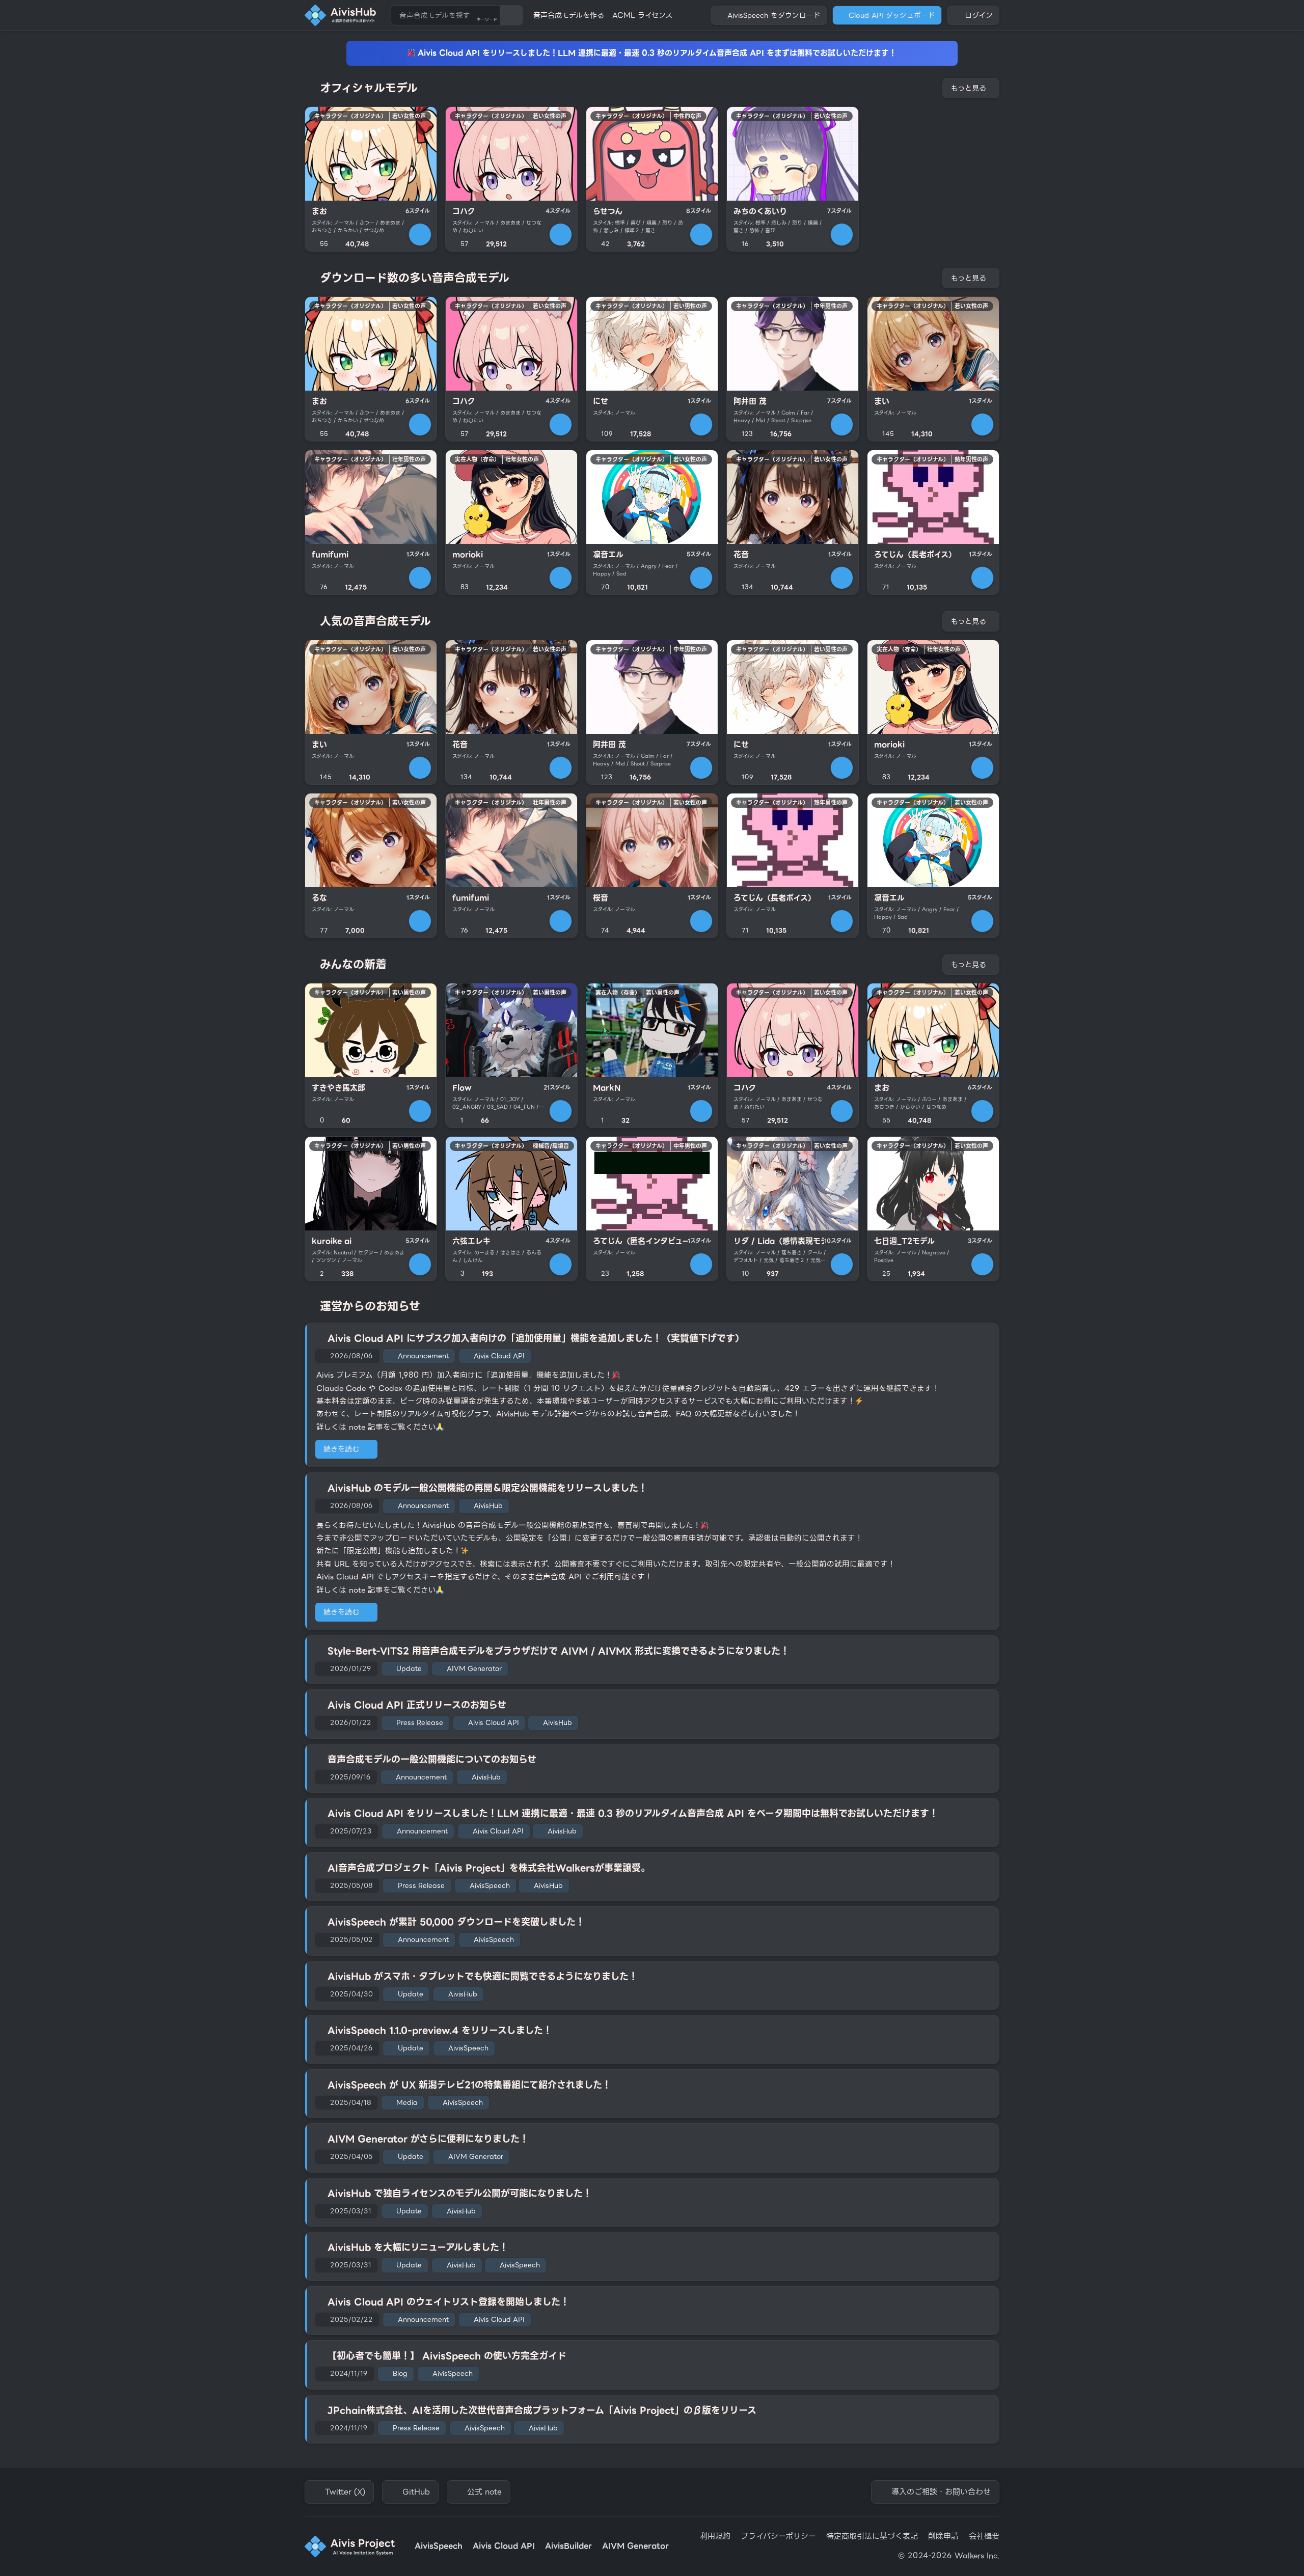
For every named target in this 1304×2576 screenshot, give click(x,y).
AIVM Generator (635, 2546)
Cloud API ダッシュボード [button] (892, 15)
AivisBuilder (568, 2546)
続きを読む (341, 1449)
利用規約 (715, 2537)
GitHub (416, 2492)
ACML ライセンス (642, 15)
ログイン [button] (979, 15)
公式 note (484, 2492)
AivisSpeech (439, 2546)
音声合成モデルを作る (569, 15)
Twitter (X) (345, 2492)
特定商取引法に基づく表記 (872, 2537)
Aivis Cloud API (504, 2546)
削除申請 (943, 2537)
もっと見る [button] (969, 88)
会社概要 (984, 2537)
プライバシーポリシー (778, 2537)
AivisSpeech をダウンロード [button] (774, 15)
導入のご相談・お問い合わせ (941, 2492)
